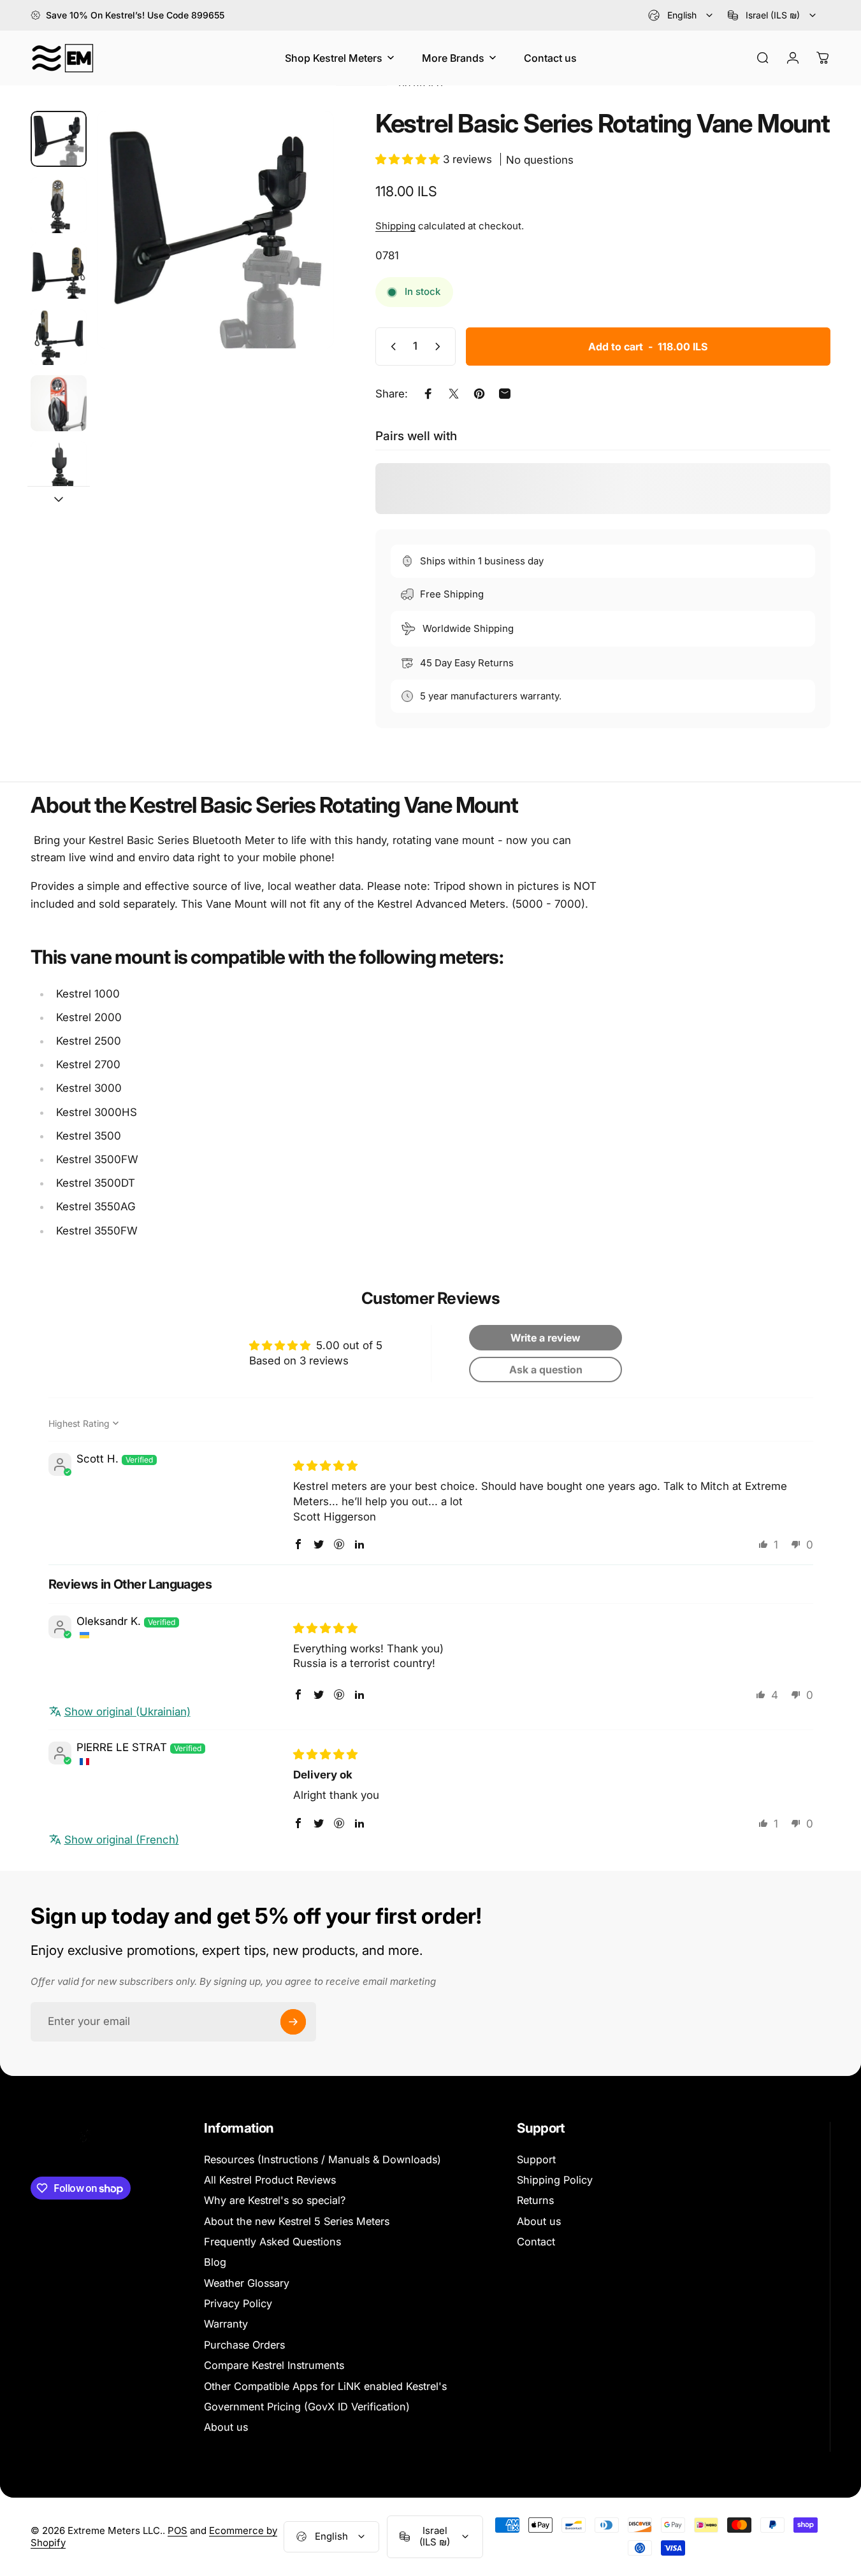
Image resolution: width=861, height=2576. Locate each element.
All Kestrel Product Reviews (270, 2180)
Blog (215, 2262)
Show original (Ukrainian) (127, 1712)
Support (536, 2159)
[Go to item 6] (59, 469)
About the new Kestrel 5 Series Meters (297, 2221)
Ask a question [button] (546, 1370)
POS (177, 2530)
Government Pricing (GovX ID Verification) (307, 2407)
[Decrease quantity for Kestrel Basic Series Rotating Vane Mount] (391, 347)
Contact (536, 2242)
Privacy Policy (238, 2303)
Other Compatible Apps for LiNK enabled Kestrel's (325, 2386)
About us (226, 2427)
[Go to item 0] (59, 139)
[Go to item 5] (59, 403)
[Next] (301, 252)
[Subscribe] (293, 2022)
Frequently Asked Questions (272, 2242)
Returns (535, 2200)
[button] (409, 159)
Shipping (395, 226)
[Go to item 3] (59, 271)
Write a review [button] (546, 1338)
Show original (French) (122, 1840)
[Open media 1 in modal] (216, 230)
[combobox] (681, 15)
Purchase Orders (244, 2345)
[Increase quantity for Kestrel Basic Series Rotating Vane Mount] (440, 347)
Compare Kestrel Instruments (274, 2365)
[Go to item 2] (59, 205)
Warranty (226, 2324)
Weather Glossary (247, 2283)
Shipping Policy (555, 2180)
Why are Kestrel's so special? (275, 2200)
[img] (325, 1466)
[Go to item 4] (59, 337)
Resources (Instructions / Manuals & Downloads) (322, 2159)
